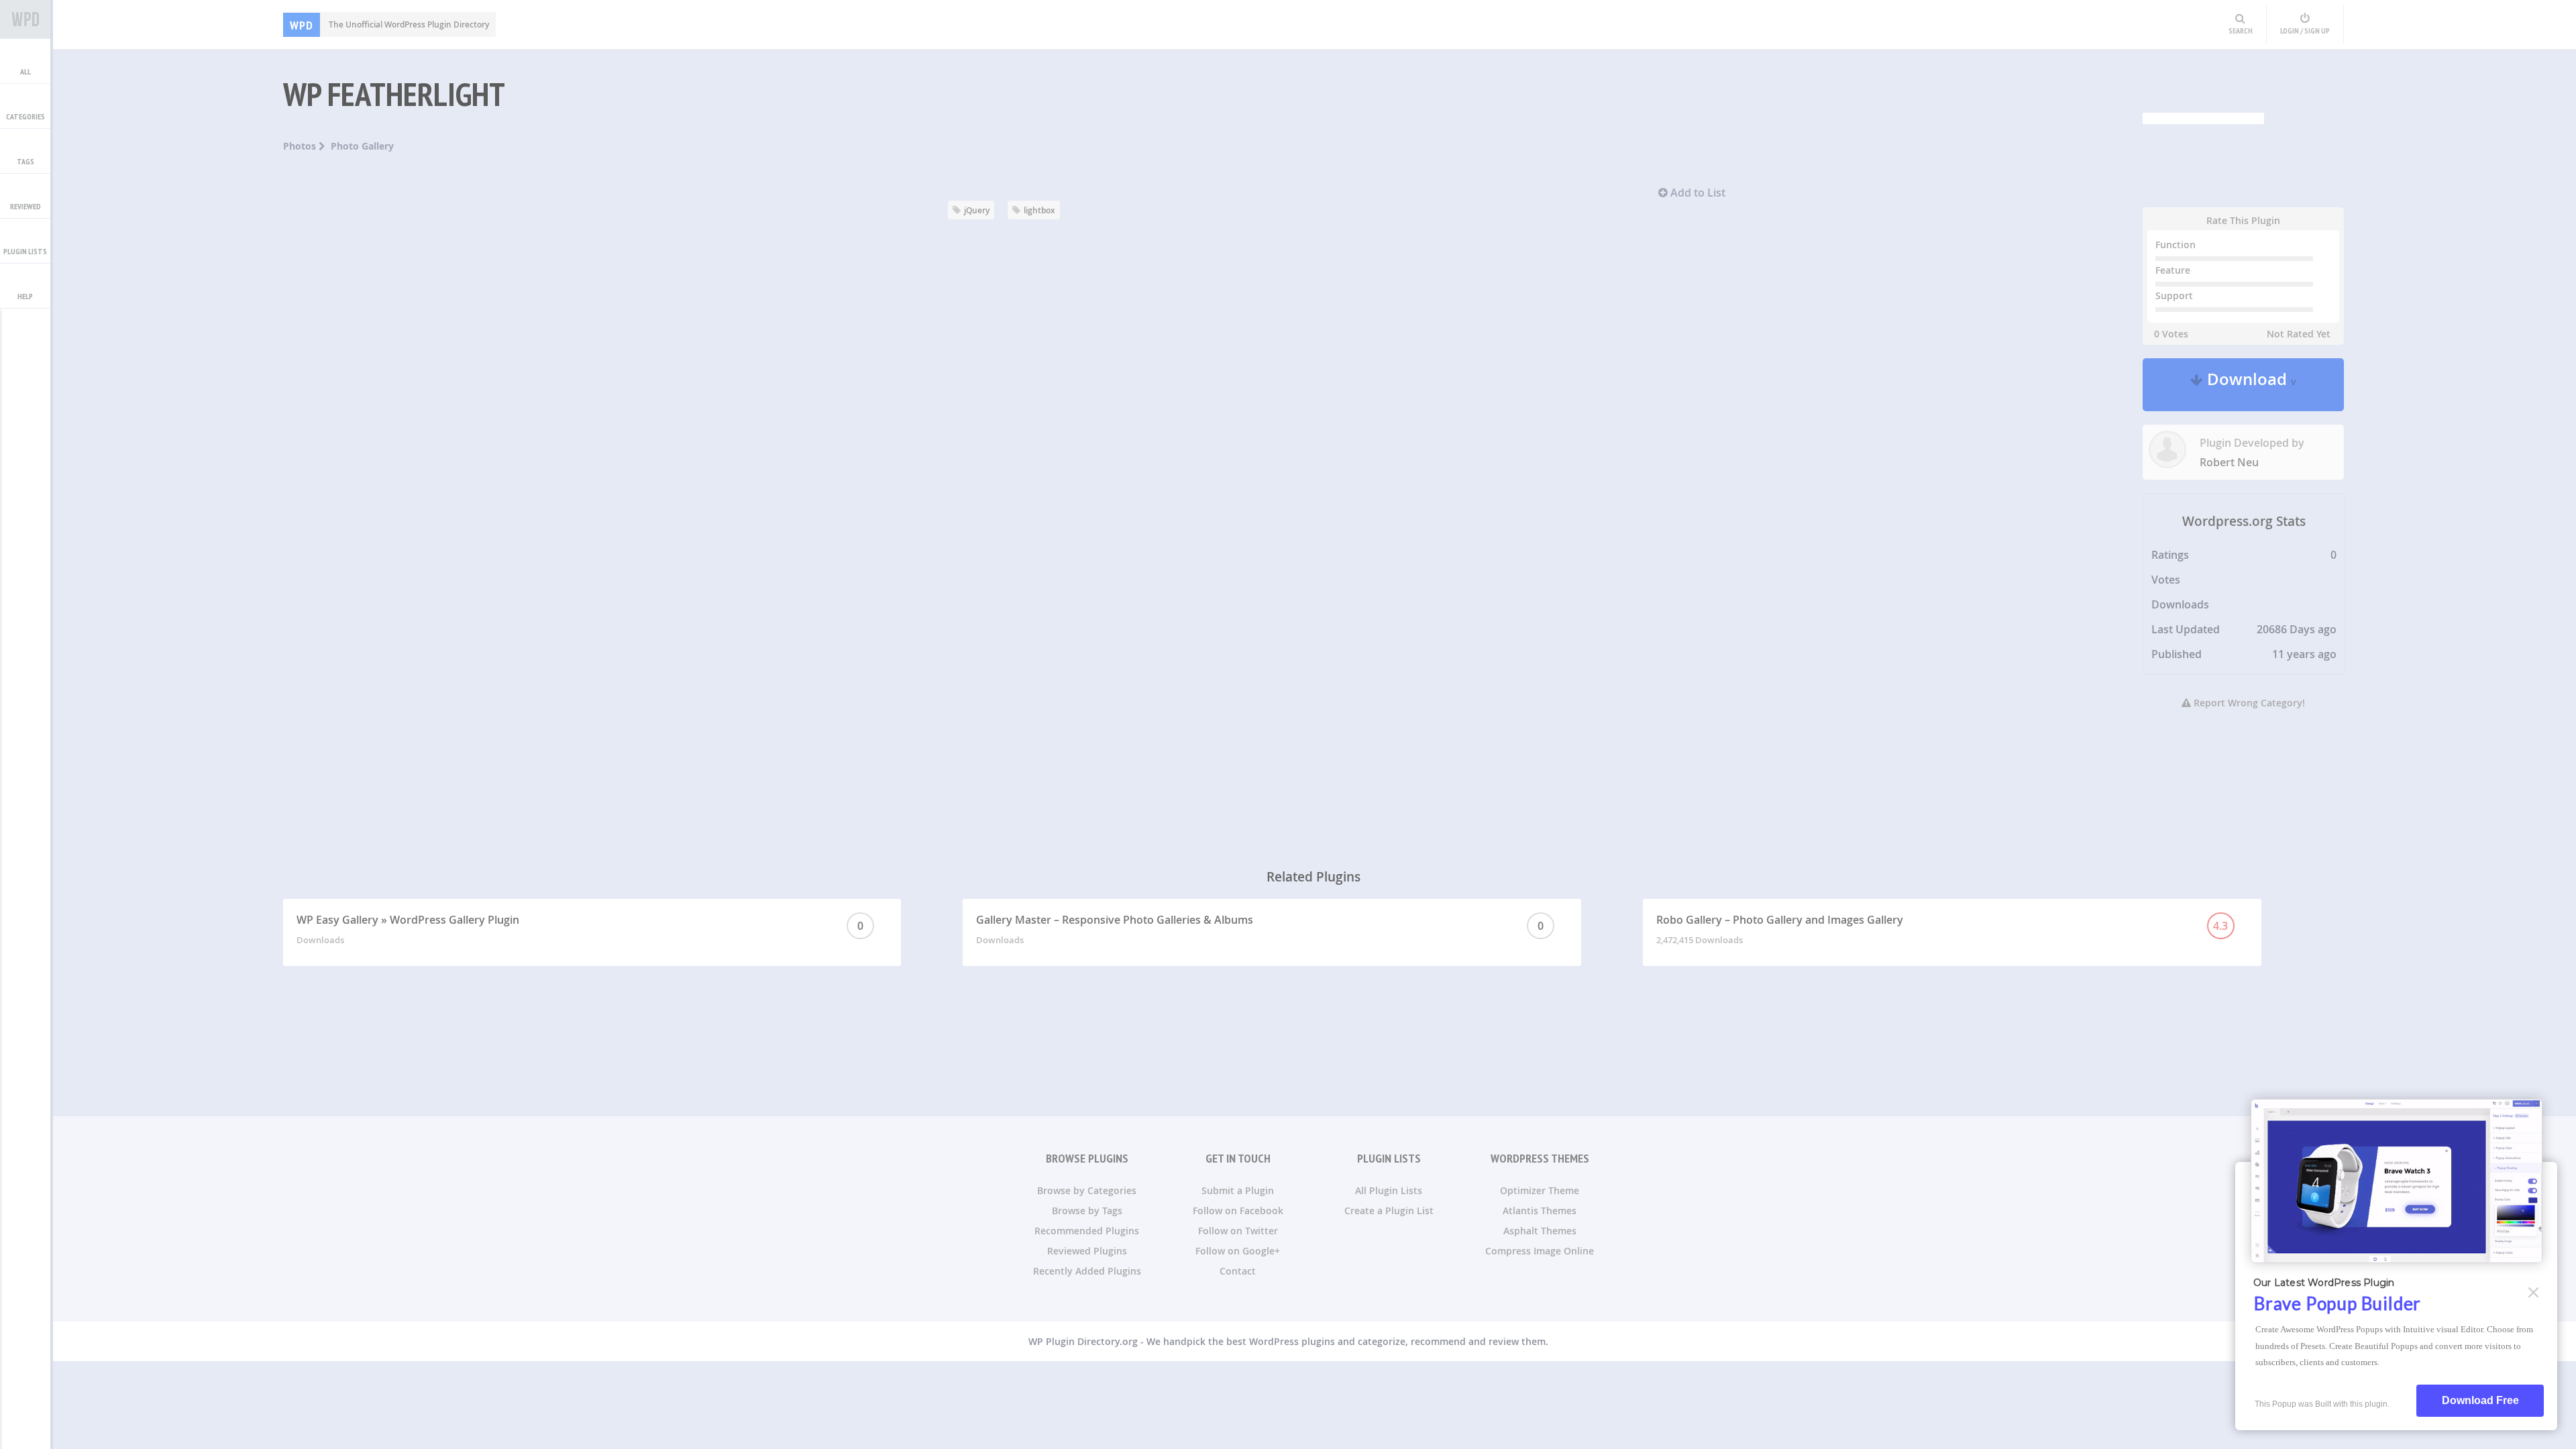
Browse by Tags (1087, 1211)
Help (25, 296)
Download (2250, 385)
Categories (25, 116)
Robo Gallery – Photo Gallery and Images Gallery (1942, 929)
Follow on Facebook (1238, 1211)
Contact (1238, 1271)
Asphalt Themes (1540, 1231)
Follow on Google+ (1238, 1251)
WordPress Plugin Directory (25, 19)
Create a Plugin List (1389, 1211)
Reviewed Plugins (1087, 1251)
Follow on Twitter (1238, 1231)
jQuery (977, 210)
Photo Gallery (362, 146)
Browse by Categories (1087, 1190)
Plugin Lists (25, 251)
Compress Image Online (1540, 1251)
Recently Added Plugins (1087, 1271)
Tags (25, 161)
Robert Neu (2229, 462)
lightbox (1039, 210)
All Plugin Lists (1389, 1190)
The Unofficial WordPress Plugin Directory (389, 24)
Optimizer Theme (1540, 1190)
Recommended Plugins (1087, 1231)
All (25, 71)
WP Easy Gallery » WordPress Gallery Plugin (580, 929)
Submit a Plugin (1238, 1190)
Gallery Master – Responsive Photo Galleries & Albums (1260, 929)
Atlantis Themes (1540, 1211)
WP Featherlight (394, 94)
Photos (301, 146)
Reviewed (25, 206)
